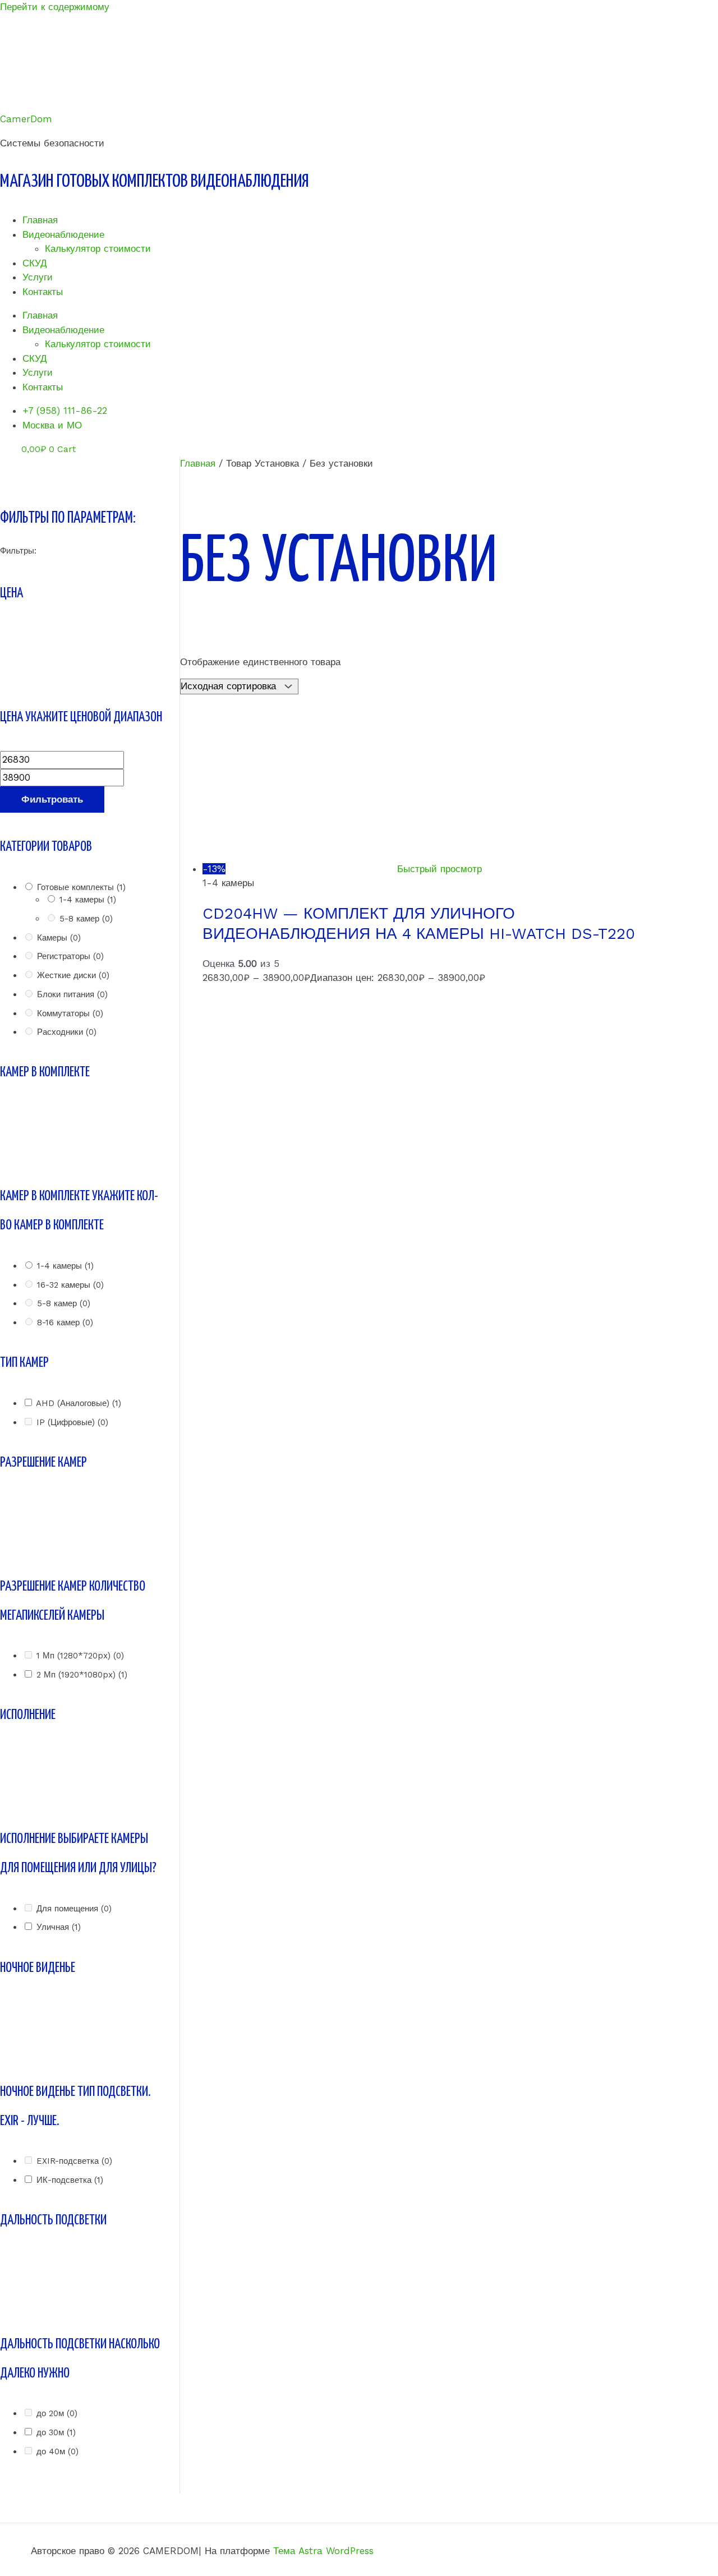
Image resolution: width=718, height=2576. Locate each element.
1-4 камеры (88, 900)
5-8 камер (86, 919)
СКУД (35, 263)
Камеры (59, 938)
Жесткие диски (73, 975)
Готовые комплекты (81, 887)
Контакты (43, 292)
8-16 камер (65, 1322)
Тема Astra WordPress (323, 2551)
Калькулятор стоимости (98, 248)
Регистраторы (70, 956)
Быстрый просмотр (439, 869)
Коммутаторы (70, 1013)
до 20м (57, 2413)
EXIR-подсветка (74, 2161)
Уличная (59, 1927)
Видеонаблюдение (63, 234)
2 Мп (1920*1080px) (82, 1675)
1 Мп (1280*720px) (80, 1656)
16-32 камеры (70, 1285)
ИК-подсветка (70, 2180)
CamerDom (26, 119)
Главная (40, 220)
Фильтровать (52, 799)
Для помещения (74, 1909)
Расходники (67, 1032)
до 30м (56, 2432)
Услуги (38, 277)
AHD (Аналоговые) (79, 1403)
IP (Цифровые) (72, 1422)
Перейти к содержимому (55, 7)
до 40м (57, 2451)
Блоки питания (72, 994)
